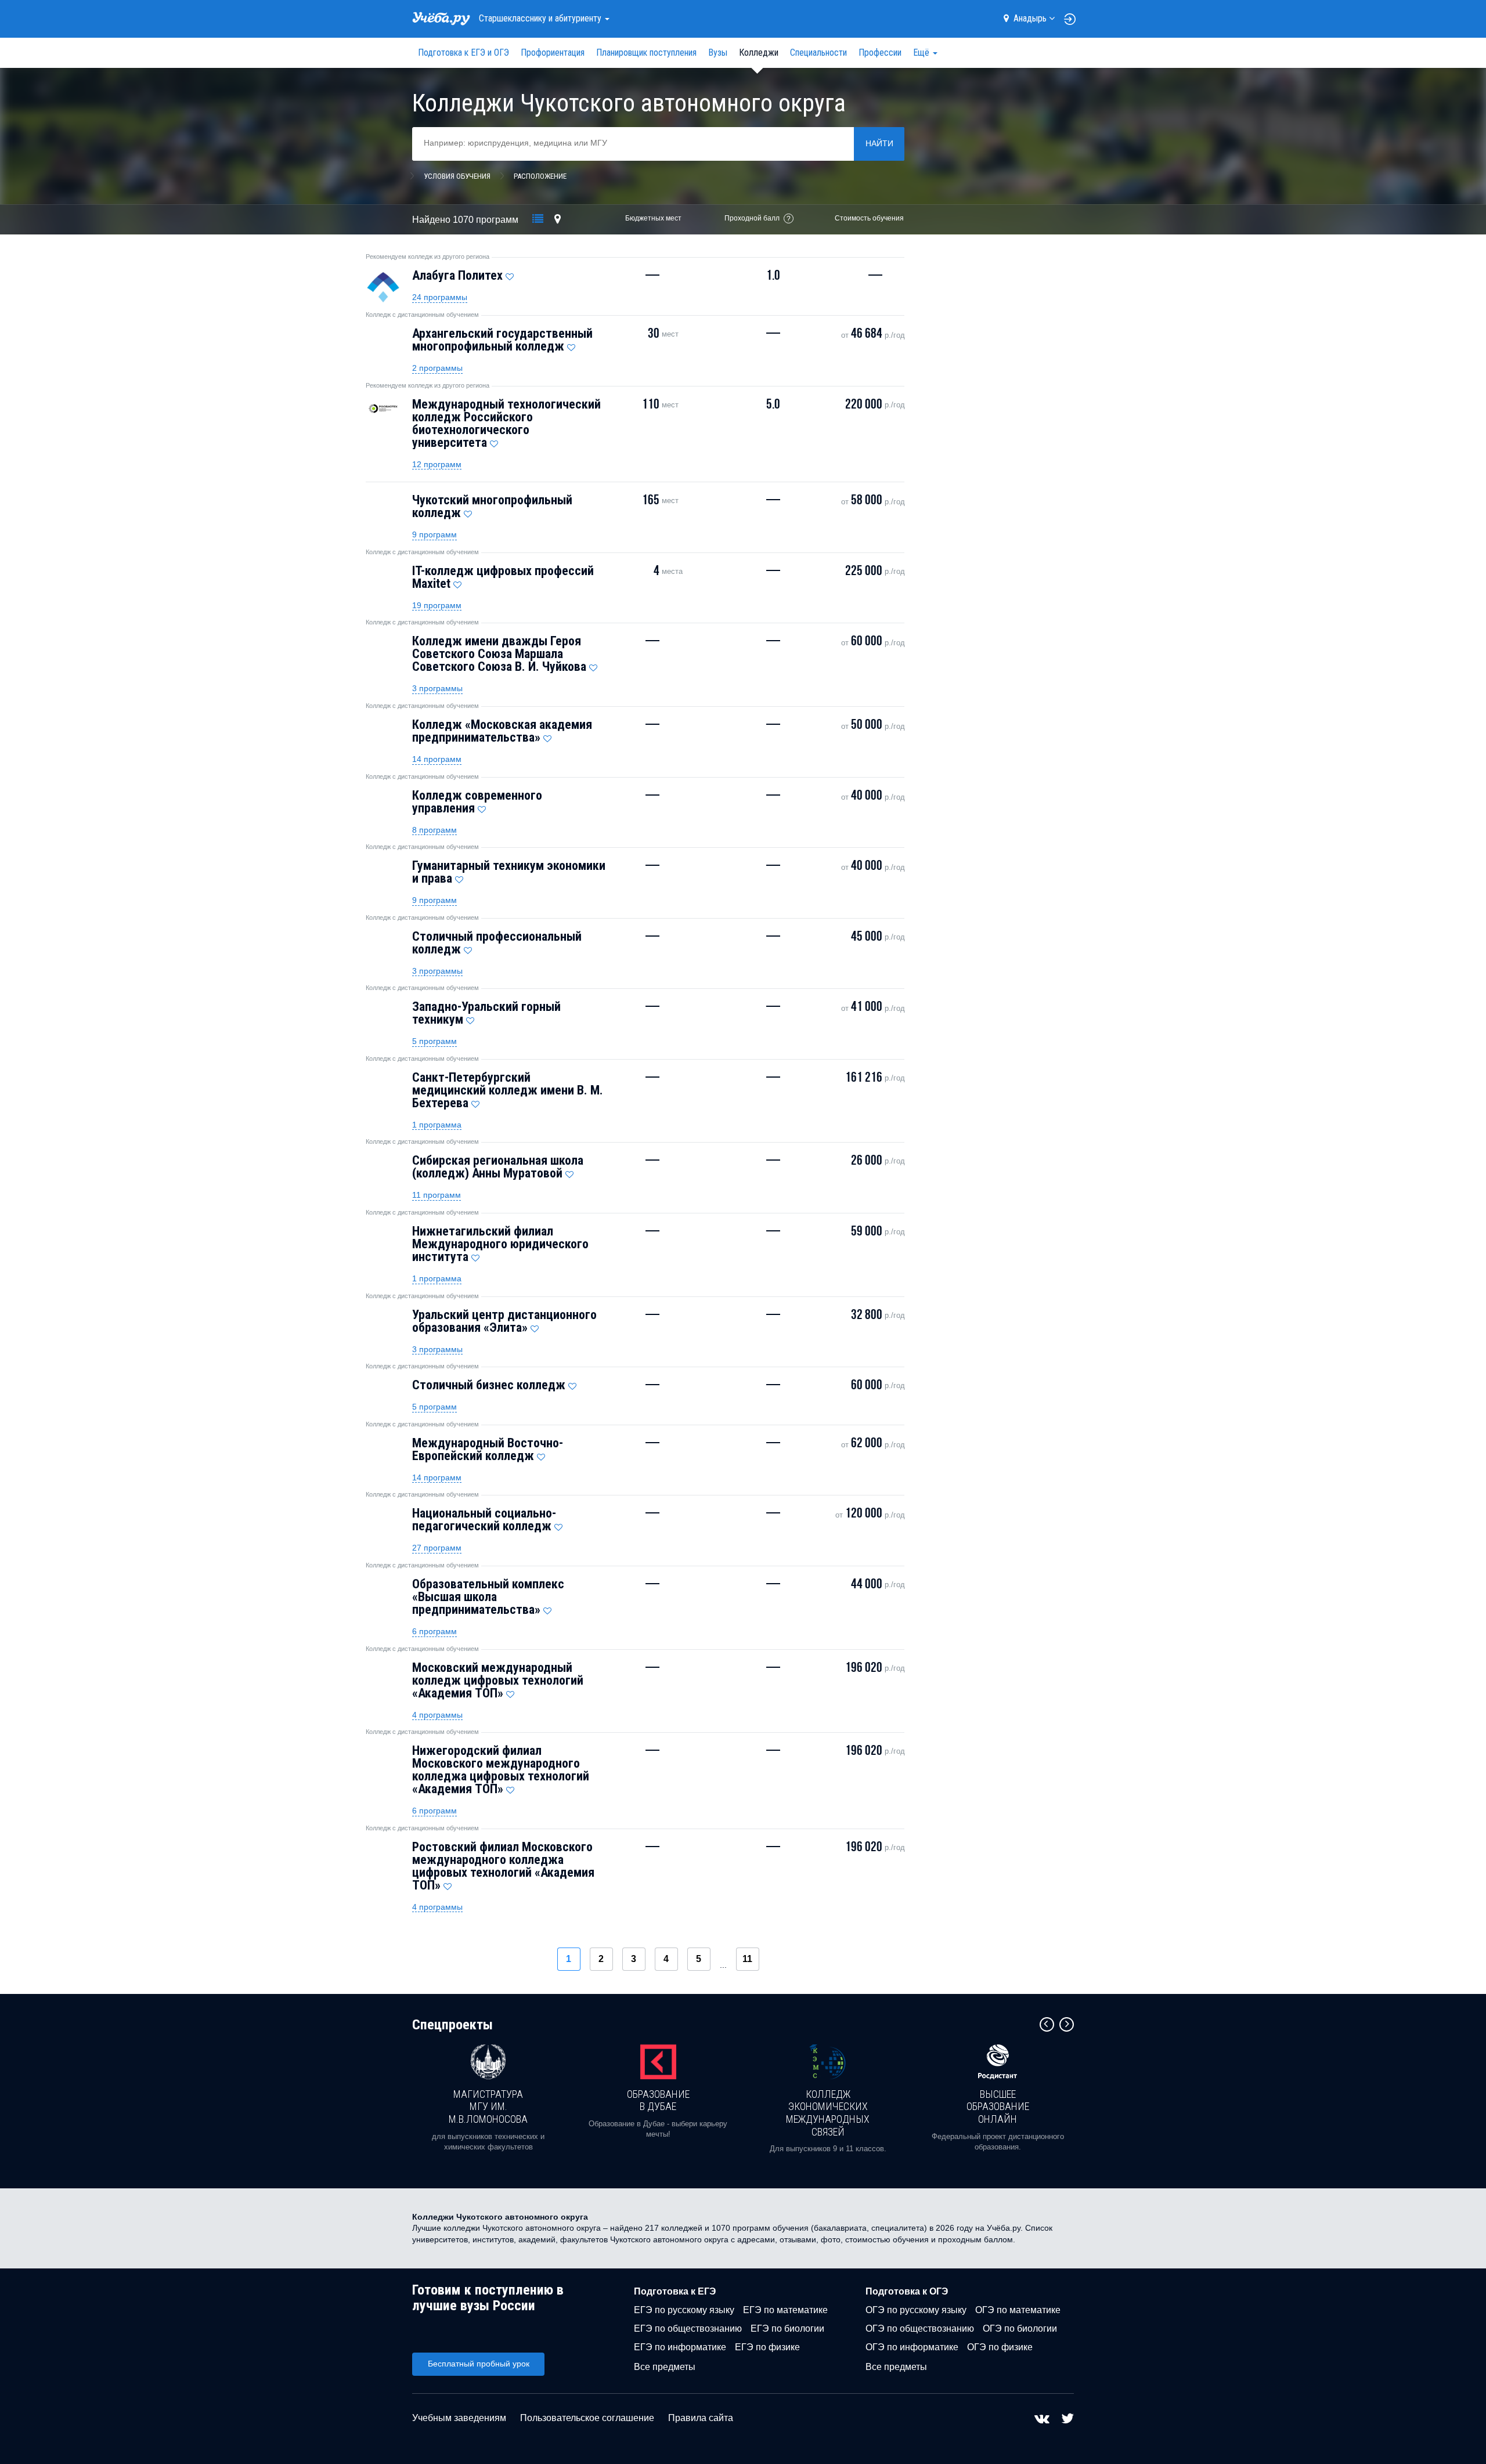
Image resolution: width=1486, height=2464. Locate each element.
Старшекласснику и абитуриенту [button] (541, 18)
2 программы (437, 368)
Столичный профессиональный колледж (497, 943)
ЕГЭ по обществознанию (688, 2328)
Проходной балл (752, 218)
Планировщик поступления (646, 53)
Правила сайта (701, 2418)
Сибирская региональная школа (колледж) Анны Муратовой (498, 1167)
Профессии (880, 53)
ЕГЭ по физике (767, 2347)
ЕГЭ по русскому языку (684, 2310)
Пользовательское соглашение (587, 2418)
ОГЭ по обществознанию (920, 2328)
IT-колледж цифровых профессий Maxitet (503, 577)
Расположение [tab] (540, 176)
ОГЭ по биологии (1020, 2328)
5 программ (434, 1041)
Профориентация (553, 53)
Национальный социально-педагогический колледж (484, 1520)
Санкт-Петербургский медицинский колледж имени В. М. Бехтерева (508, 1090)
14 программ (437, 759)
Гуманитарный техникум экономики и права (509, 872)
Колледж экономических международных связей (828, 2113)
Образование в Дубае (658, 2100)
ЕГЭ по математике (785, 2310)
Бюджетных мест (653, 218)
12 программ (437, 464)
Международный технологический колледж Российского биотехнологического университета (506, 423)
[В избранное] (510, 274)
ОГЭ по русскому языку (916, 2310)
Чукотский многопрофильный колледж (492, 506)
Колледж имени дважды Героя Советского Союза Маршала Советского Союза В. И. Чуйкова (499, 654)
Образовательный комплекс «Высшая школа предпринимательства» (488, 1597)
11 (747, 1959)
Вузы (718, 53)
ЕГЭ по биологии (787, 2328)
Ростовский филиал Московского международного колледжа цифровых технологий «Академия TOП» (503, 1866)
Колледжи (759, 53)
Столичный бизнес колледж (489, 1385)
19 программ (437, 605)
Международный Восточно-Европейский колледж (488, 1449)
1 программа (437, 1125)
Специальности (818, 53)
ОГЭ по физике (1000, 2347)
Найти (879, 143)
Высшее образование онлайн (998, 2107)
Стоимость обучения (869, 218)
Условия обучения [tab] (457, 176)
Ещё (922, 53)
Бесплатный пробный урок (479, 2364)
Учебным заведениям (459, 2418)
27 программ (437, 1548)
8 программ (434, 830)
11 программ (437, 1195)
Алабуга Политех (457, 275)
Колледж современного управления (477, 802)
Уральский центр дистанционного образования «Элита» (504, 1321)
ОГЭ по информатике (912, 2347)
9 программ (434, 534)
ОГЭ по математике (1018, 2310)
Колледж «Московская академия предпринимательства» (502, 731)
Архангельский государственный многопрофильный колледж (502, 340)
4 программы (437, 1715)
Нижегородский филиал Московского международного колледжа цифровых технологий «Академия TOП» (501, 1770)
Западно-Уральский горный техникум (486, 1013)
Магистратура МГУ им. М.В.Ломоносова (488, 2107)
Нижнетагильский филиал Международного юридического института (500, 1244)
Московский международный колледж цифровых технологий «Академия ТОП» (498, 1680)
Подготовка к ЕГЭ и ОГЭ (464, 53)
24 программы (440, 297)
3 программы (437, 688)
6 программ (434, 1631)
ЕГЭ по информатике (680, 2347)
